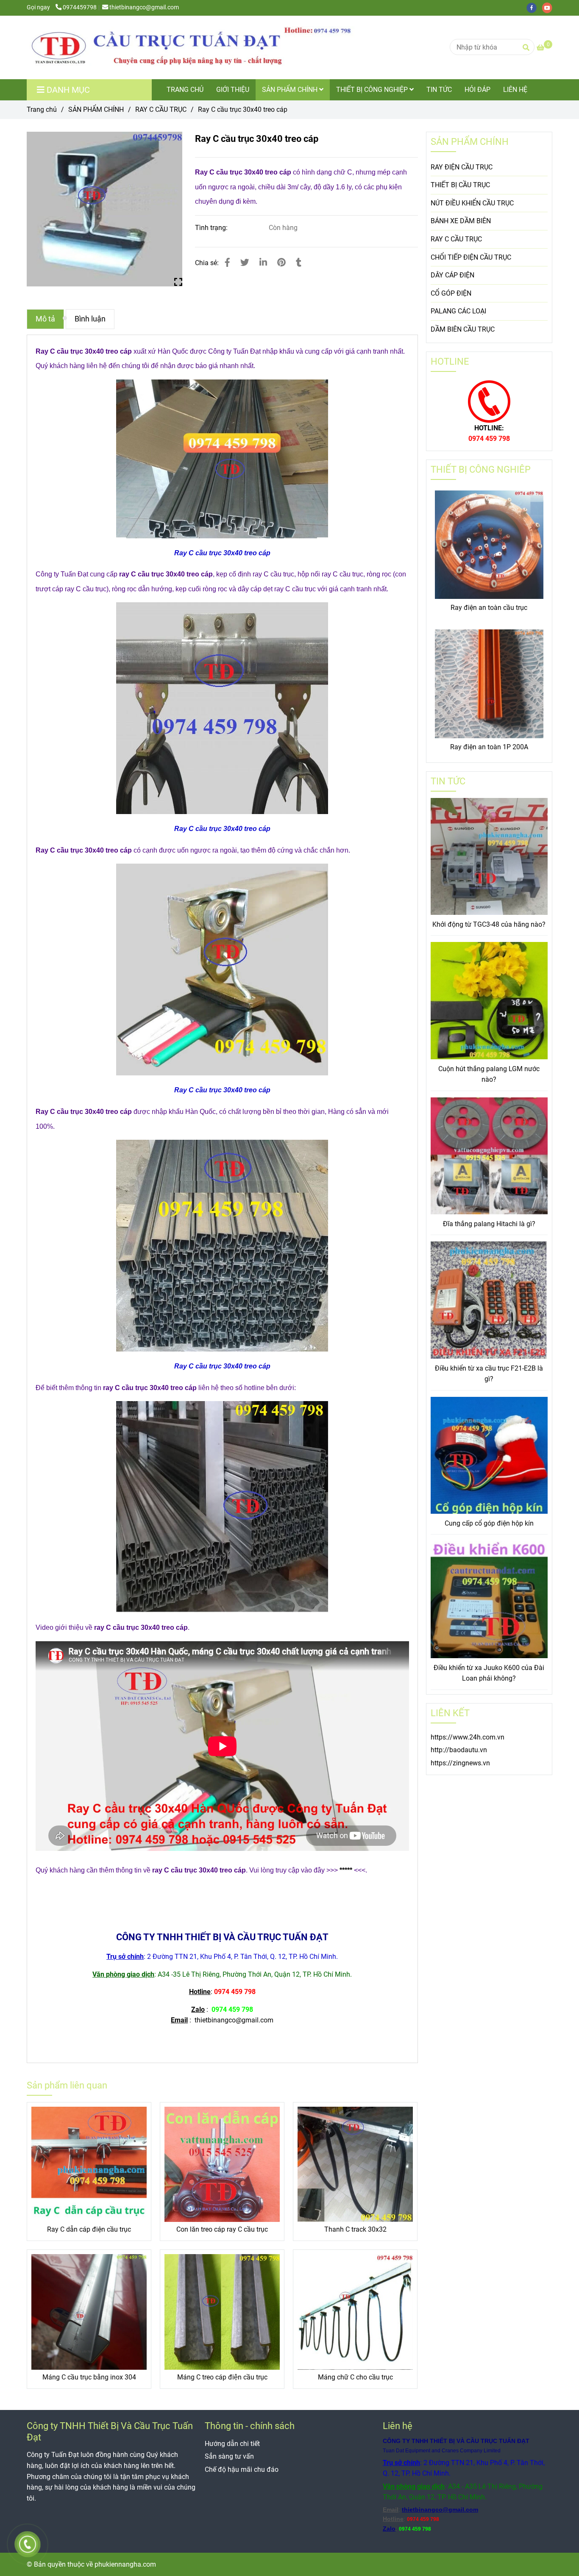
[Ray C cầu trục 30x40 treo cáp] (196, 47)
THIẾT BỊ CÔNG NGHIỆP (373, 90)
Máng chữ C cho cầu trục (355, 2377)
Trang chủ (42, 109)
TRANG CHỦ (185, 90)
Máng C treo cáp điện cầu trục (222, 2377)
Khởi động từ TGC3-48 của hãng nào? (489, 924)
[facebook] (534, 7)
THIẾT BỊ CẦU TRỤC (460, 185)
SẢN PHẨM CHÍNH (291, 90)
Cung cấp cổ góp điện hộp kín (489, 1523)
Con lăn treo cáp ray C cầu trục (222, 2229)
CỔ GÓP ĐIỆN (451, 293)
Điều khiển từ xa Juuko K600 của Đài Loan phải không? (489, 1673)
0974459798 (80, 7)
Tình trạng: (212, 228)
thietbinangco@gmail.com (144, 7)
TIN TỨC (439, 90)
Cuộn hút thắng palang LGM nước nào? (489, 1074)
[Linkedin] (263, 263)
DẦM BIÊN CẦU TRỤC (463, 329)
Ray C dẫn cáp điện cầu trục (89, 2229)
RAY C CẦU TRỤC (161, 109)
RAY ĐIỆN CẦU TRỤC (462, 167)
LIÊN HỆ (515, 90)
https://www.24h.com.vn (468, 1737)
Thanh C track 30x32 (355, 2229)
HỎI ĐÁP (477, 90)
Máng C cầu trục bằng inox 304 (89, 2377)
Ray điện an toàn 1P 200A (489, 747)
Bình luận (90, 319)
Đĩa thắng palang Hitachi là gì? (489, 1224)
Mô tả (45, 319)
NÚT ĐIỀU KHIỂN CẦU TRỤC (472, 203)
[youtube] (549, 7)
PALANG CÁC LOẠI (458, 311)
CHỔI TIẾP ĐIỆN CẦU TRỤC (471, 257)
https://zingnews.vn (460, 1763)
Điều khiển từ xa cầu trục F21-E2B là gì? (489, 1374)
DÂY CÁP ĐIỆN (452, 275)
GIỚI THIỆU (233, 90)
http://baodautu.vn (459, 1750)
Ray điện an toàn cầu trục (489, 608)
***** (346, 1870)
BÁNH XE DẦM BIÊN (461, 221)
